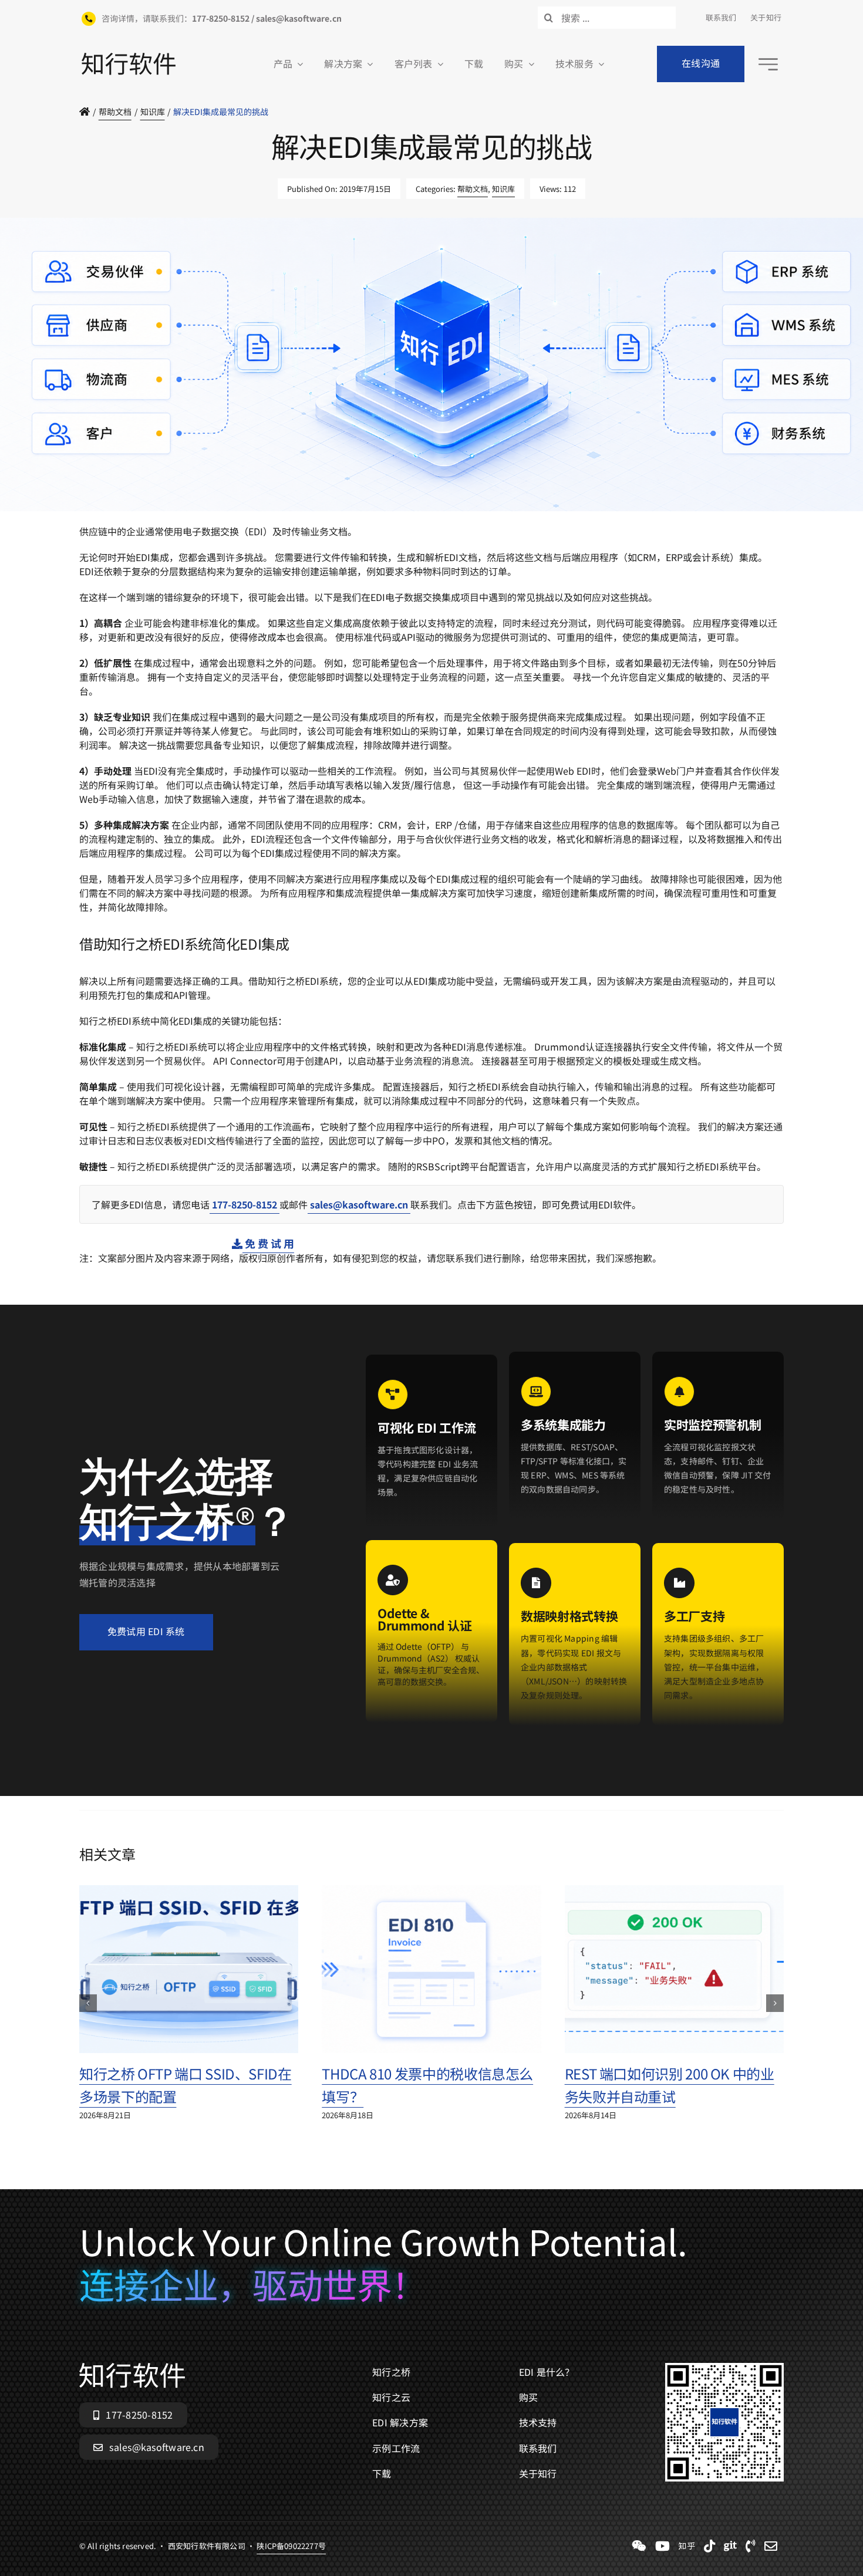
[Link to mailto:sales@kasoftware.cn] (771, 2546)
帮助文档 (473, 189)
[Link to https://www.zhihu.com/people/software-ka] (687, 2546)
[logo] (129, 58)
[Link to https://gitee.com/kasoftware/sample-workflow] (730, 2546)
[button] (88, 2003)
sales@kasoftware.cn (359, 1204)
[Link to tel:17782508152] (751, 2546)
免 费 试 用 (268, 1243)
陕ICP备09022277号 (291, 517)
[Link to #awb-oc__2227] (768, 64)
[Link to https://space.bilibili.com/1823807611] (663, 2546)
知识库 (503, 189)
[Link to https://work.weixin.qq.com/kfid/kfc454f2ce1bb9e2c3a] (639, 2546)
